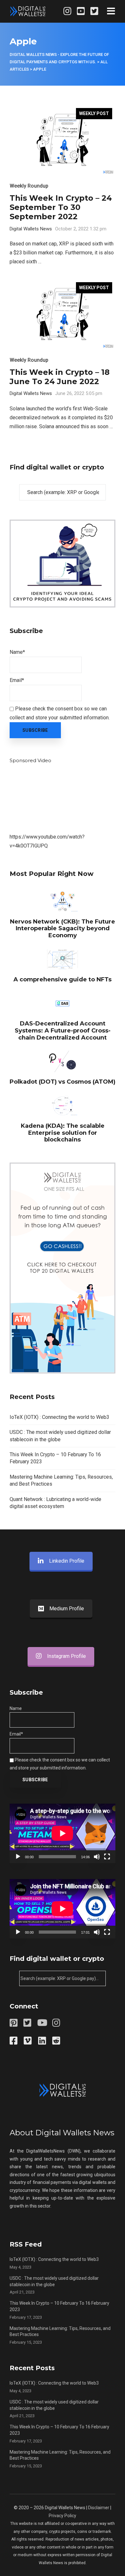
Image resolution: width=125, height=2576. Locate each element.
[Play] (18, 1857)
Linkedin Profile (67, 1561)
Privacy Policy (63, 2516)
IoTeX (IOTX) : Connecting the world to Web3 (59, 1417)
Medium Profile (67, 1609)
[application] (63, 1833)
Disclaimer (99, 2508)
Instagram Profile (67, 1656)
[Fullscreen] (107, 1857)
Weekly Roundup (29, 186)
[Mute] (97, 1857)
